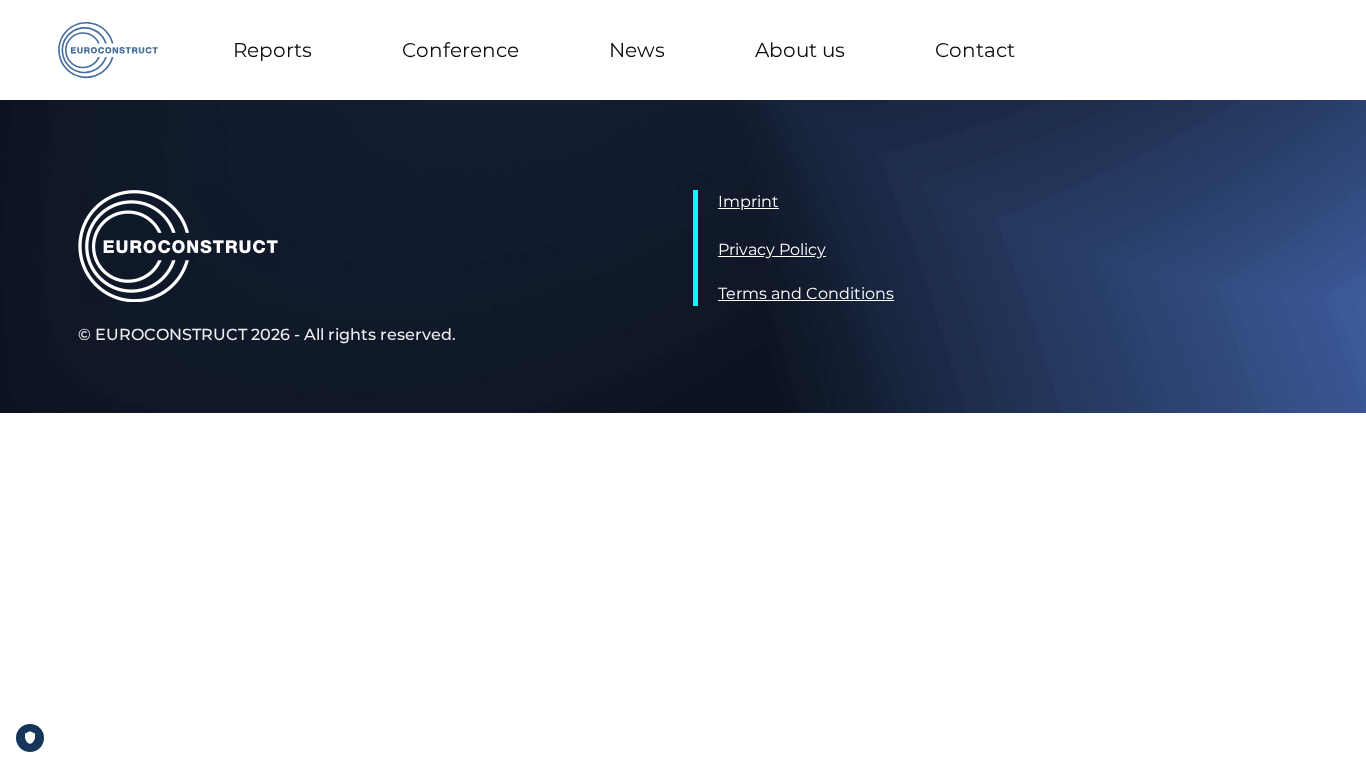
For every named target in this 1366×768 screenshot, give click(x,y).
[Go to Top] (1336, 738)
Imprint (748, 201)
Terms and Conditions (806, 293)
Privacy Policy (772, 249)
